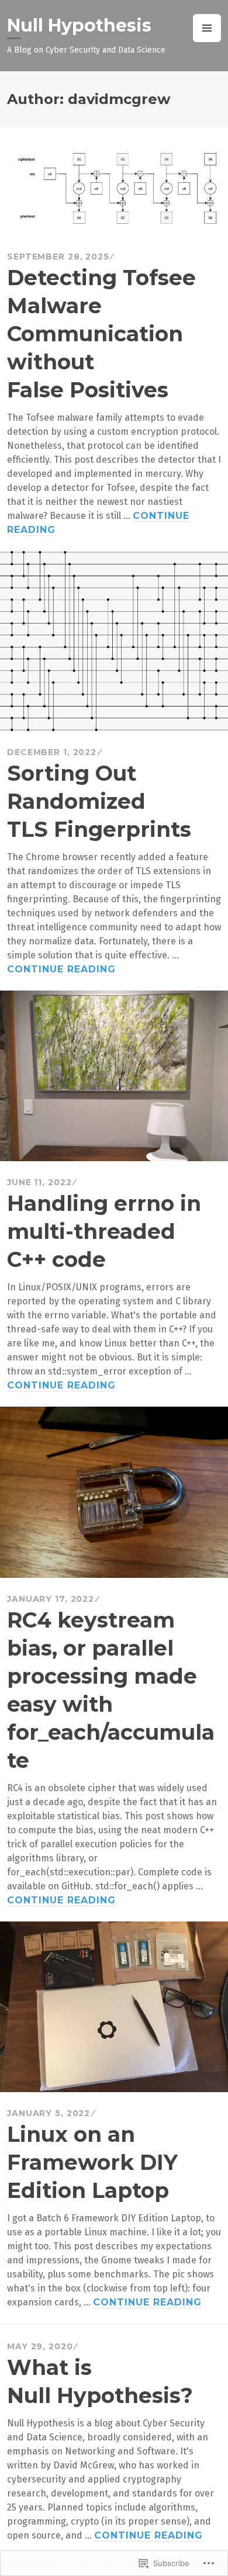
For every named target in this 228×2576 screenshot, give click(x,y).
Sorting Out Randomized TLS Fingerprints (99, 801)
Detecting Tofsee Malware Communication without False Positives (101, 334)
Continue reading (61, 970)
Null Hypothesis (79, 25)
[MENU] (207, 28)
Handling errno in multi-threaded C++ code (104, 1231)
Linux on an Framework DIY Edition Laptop (92, 2162)
